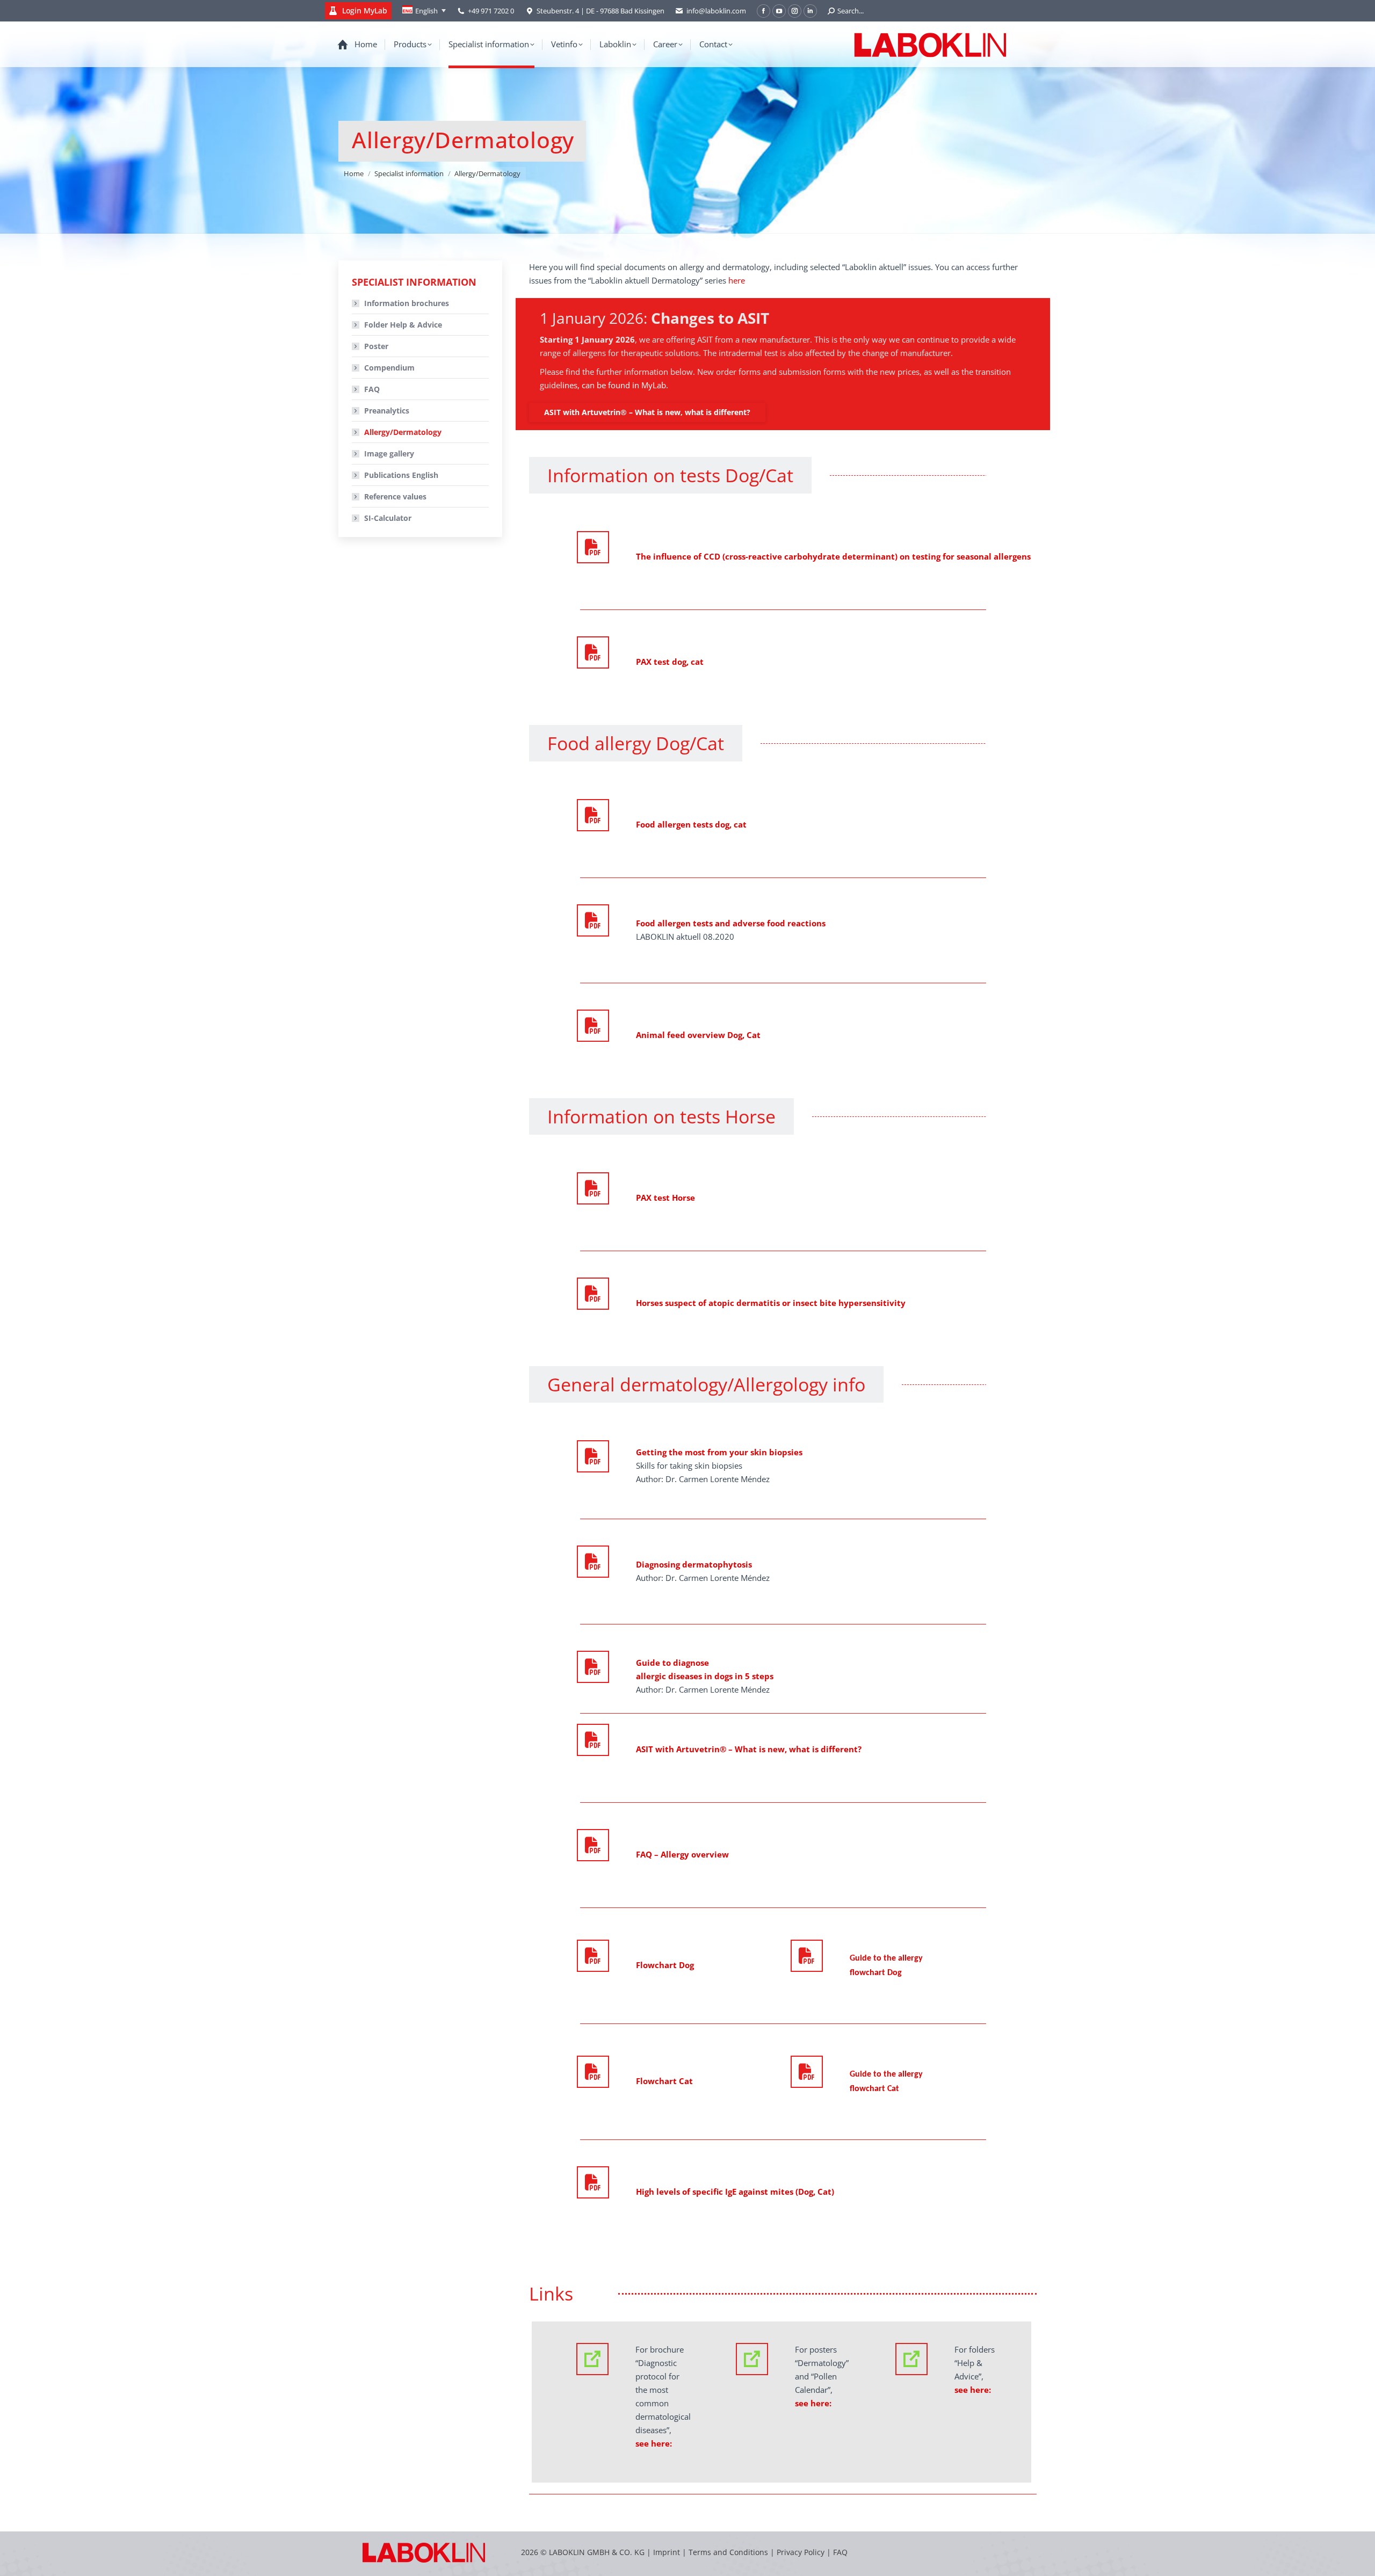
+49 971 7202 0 (491, 11)
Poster (376, 346)
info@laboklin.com (716, 11)
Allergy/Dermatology (403, 432)
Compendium (389, 368)
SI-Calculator (388, 518)
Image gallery (389, 453)
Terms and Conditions (729, 2552)
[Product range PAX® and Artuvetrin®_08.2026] (593, 652)
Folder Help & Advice (403, 325)
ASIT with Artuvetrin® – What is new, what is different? (749, 1749)
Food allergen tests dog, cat (691, 824)
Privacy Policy (801, 2552)
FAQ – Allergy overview (682, 1854)
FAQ (372, 389)
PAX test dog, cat (670, 662)
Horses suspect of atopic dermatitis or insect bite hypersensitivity (771, 1303)
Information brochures (407, 303)
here (737, 280)
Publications (401, 475)
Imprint (667, 2552)
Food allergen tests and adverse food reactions (731, 923)
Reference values (395, 496)
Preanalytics (387, 411)
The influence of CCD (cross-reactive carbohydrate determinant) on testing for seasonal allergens (833, 556)
